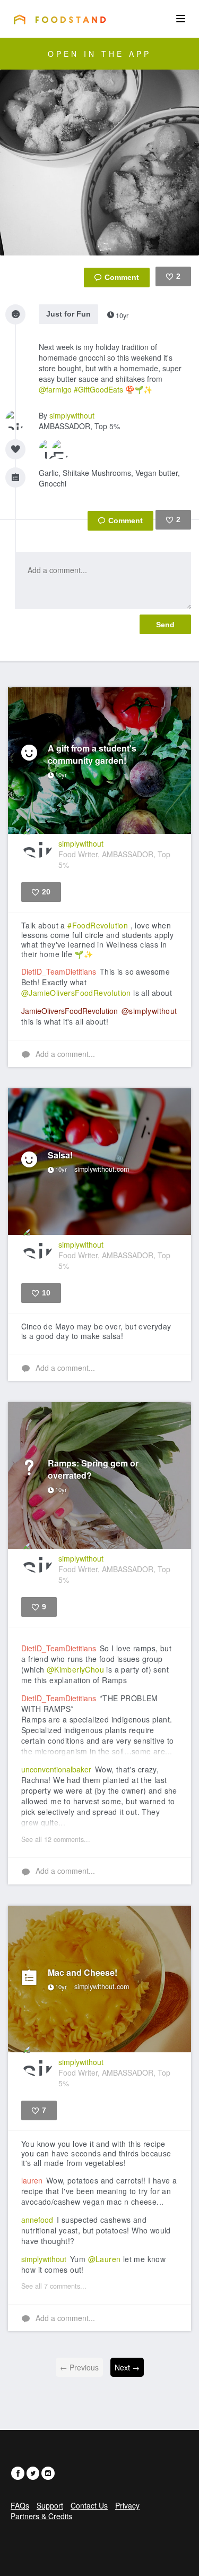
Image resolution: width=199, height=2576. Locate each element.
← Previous (79, 2367)
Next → (127, 2367)
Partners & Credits (41, 2516)
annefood (37, 2220)
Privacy (127, 2505)
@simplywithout (149, 1011)
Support (50, 2505)
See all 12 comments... (56, 1839)
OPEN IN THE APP (99, 54)
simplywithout (72, 415)
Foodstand (60, 19)
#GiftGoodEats (98, 389)
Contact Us (89, 2505)
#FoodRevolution (98, 925)
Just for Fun (68, 314)
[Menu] (181, 19)
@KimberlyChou (75, 1669)
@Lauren (105, 2259)
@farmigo (55, 389)
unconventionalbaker (56, 1769)
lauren (32, 2180)
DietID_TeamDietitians (59, 971)
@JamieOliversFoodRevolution (76, 993)
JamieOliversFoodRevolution (70, 1011)
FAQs (20, 2505)
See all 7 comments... (54, 2286)
